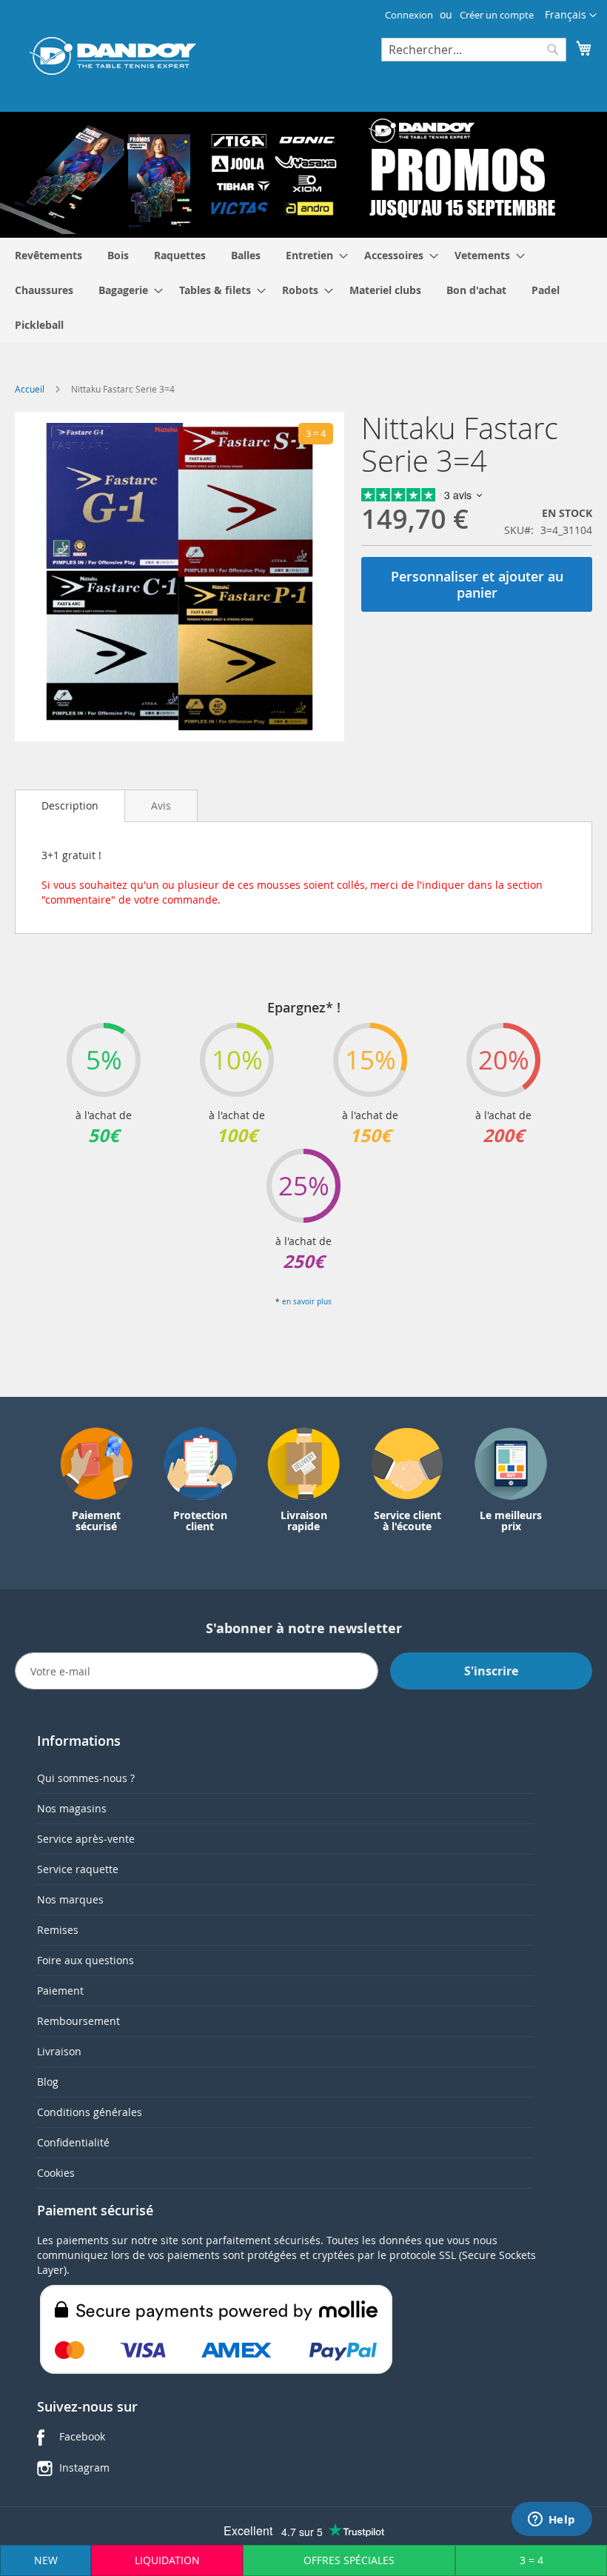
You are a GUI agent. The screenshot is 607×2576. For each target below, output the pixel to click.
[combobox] (474, 50)
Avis (161, 805)
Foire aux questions (85, 1960)
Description (70, 805)
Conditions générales (90, 2112)
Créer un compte (497, 15)
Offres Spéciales (349, 2560)
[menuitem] (48, 255)
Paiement (60, 1991)
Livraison (59, 2051)
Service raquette (78, 1869)
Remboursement (78, 2021)
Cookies (56, 2173)
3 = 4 (531, 2560)
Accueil (30, 389)
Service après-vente (86, 1839)
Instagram (84, 2467)
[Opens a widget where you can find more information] (551, 2520)
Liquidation (167, 2560)
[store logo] (113, 56)
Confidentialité (73, 2142)
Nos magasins (72, 1808)
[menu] (303, 290)
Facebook (82, 2436)
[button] (571, 16)
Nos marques (70, 1899)
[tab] (70, 806)
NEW (46, 2560)
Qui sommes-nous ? (86, 1778)
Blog (48, 2082)
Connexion (409, 15)
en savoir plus (307, 1302)
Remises (58, 1930)
